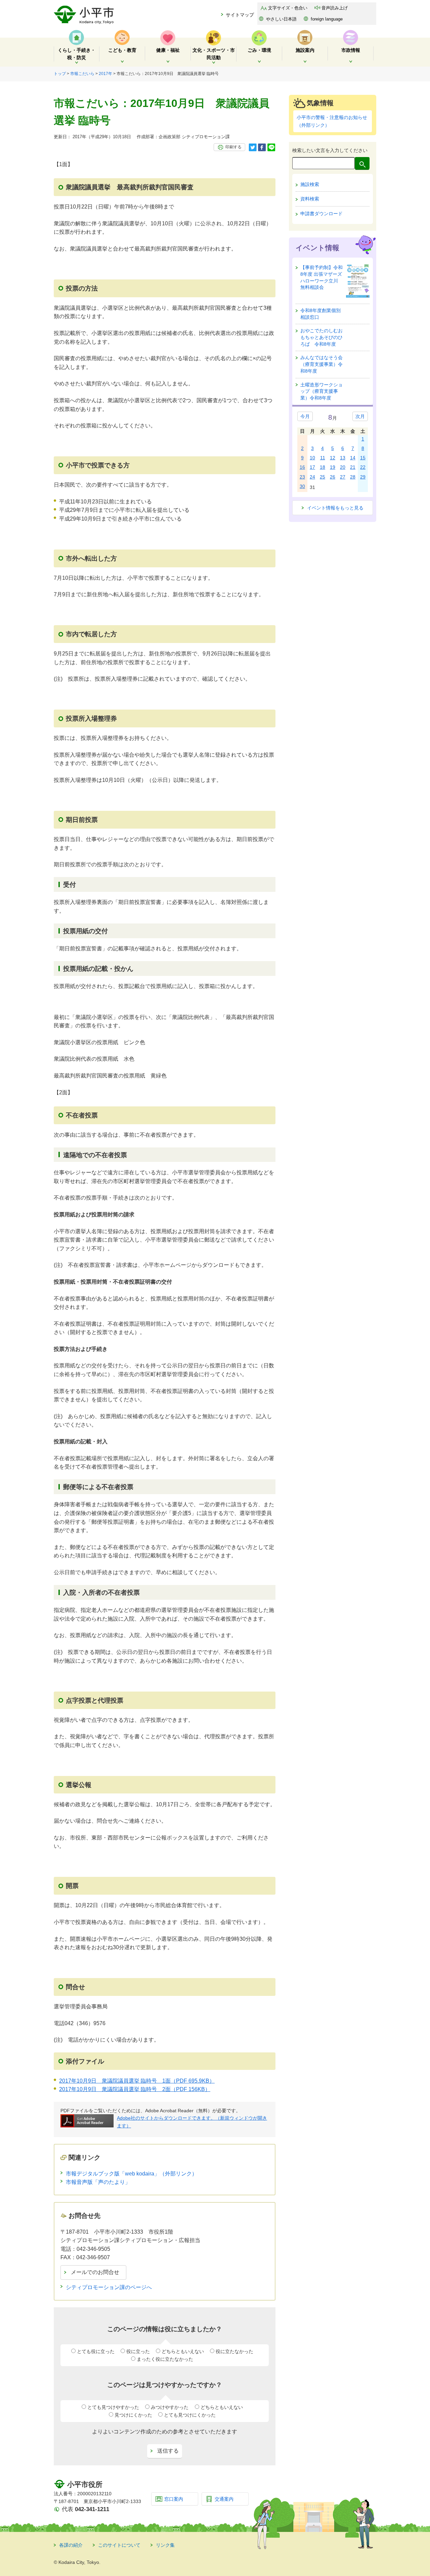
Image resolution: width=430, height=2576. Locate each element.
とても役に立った (96, 2351)
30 (302, 486)
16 (302, 467)
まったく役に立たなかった (165, 2359)
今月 (305, 416)
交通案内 (224, 2499)
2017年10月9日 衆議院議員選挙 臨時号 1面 (137, 2081)
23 (302, 477)
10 (312, 458)
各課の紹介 (71, 2545)
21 (353, 467)
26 (333, 477)
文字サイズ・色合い (288, 8)
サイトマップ (240, 15)
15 (363, 458)
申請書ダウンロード (321, 214)
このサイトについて (119, 2545)
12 (333, 458)
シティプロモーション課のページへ (109, 2287)
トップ (60, 74)
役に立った (138, 2351)
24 (312, 477)
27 (343, 477)
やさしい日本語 (281, 19)
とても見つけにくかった (190, 2415)
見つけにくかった (133, 2415)
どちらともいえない (183, 2351)
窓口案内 (174, 2499)
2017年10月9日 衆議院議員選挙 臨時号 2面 (135, 2089)
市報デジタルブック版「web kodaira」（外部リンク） (132, 2174)
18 (322, 467)
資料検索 (310, 199)
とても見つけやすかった (113, 2407)
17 (312, 467)
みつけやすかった (170, 2407)
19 (333, 467)
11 (323, 458)
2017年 (105, 74)
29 (363, 477)
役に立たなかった (234, 2351)
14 (353, 458)
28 (353, 477)
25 (322, 477)
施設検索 (310, 184)
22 (363, 467)
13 (343, 458)
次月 (360, 416)
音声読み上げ (335, 8)
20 (343, 467)
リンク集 (165, 2545)
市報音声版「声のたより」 (98, 2182)
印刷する (233, 147)
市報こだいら (82, 74)
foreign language (327, 19)
